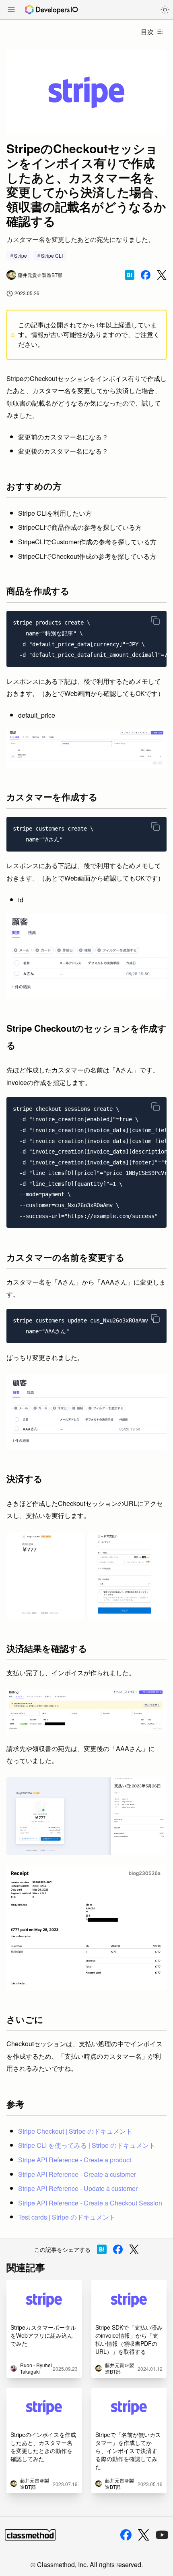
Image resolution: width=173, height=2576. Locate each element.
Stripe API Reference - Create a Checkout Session (90, 2203)
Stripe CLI (52, 255)
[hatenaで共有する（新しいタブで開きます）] (130, 275)
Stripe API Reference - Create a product (75, 2160)
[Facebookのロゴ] (126, 2535)
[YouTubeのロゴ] (162, 2535)
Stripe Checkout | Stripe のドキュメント (75, 2131)
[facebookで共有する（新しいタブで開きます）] (146, 275)
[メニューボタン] (11, 10)
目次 (147, 32)
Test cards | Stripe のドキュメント (67, 2217)
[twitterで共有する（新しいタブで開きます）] (162, 275)
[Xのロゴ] (144, 2535)
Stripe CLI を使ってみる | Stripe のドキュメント (87, 2145)
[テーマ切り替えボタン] (165, 10)
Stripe (21, 255)
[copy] (155, 621)
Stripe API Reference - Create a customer (77, 2174)
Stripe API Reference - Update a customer (78, 2188)
